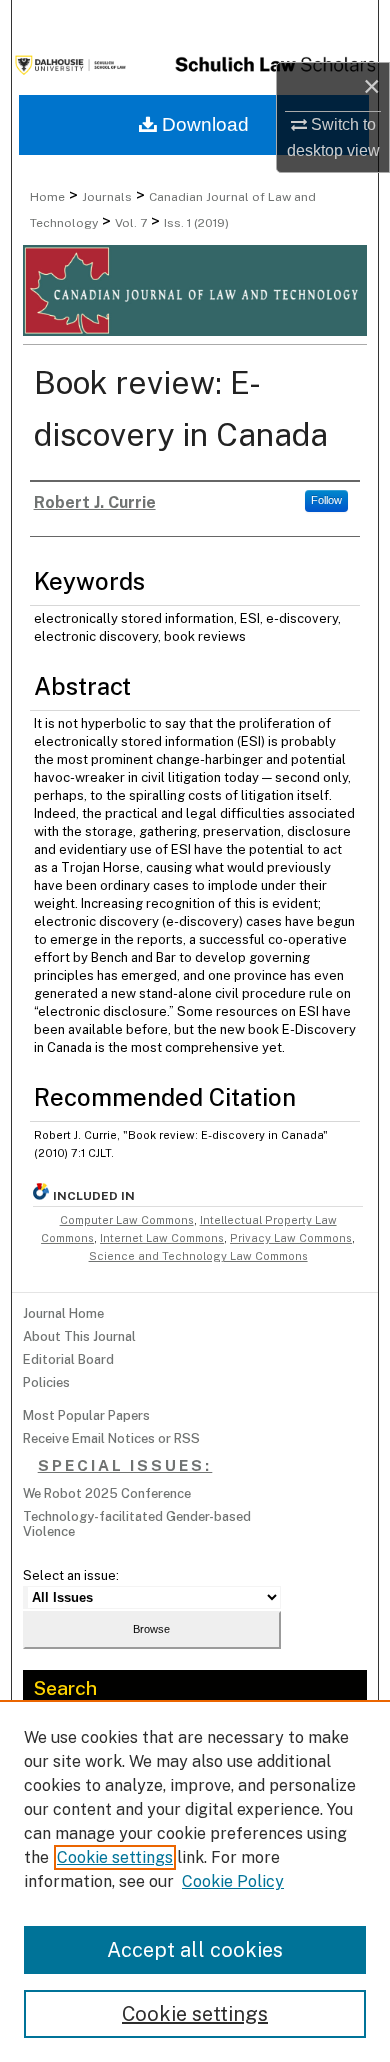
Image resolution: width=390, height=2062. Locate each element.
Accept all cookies (195, 1950)
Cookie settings (115, 1857)
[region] (195, 1881)
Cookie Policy (233, 1881)
